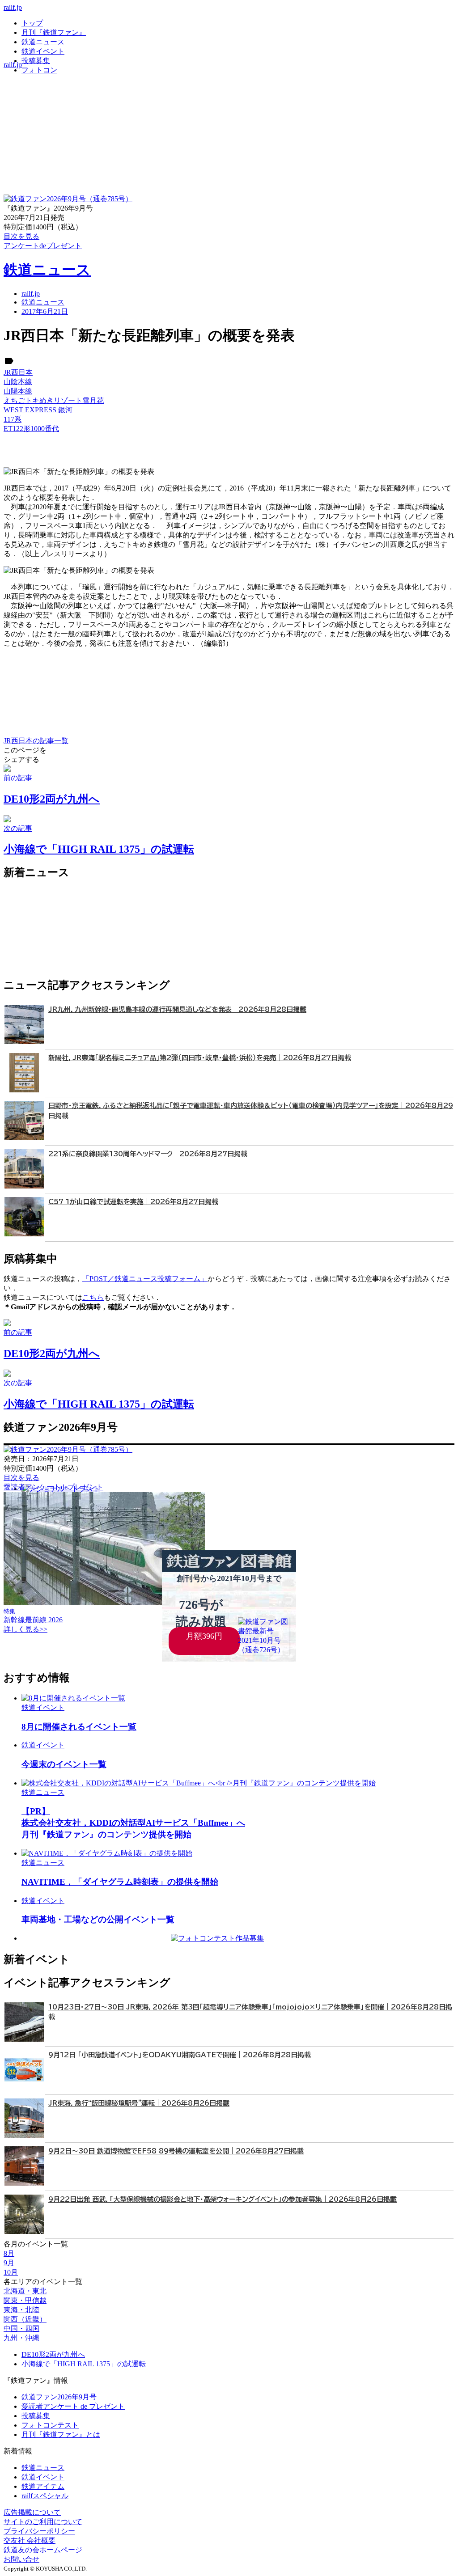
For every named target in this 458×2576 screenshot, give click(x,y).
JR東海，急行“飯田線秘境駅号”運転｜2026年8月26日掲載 (139, 2103)
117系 (13, 419)
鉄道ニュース (43, 42)
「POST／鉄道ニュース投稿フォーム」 (145, 1279)
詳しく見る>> (25, 1629)
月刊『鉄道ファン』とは (61, 2434)
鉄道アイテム (43, 2486)
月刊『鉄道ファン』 (54, 32)
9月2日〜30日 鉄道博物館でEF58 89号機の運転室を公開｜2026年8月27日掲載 (176, 2151)
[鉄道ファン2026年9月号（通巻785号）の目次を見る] (68, 199)
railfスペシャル (45, 2496)
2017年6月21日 (45, 311)
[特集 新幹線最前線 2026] (104, 1603)
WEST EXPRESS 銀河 (38, 410)
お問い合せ (21, 2559)
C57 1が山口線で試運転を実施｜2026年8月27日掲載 (133, 1202)
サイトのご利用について (43, 2522)
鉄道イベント (43, 51)
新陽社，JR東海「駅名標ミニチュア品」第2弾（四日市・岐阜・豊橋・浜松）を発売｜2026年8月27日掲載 (200, 1058)
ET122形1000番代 (31, 429)
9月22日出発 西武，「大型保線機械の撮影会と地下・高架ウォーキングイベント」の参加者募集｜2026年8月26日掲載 (223, 2199)
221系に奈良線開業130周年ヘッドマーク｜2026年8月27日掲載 (148, 1154)
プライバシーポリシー (39, 2531)
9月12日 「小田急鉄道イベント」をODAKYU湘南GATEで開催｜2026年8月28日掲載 (180, 2055)
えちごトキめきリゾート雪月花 (54, 400)
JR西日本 (18, 372)
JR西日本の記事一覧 (36, 741)
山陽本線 (18, 391)
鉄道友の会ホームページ (43, 2550)
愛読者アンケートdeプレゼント (53, 1487)
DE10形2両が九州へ (53, 2354)
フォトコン (39, 70)
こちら (93, 1297)
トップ (32, 23)
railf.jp (13, 7)
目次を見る (21, 1478)
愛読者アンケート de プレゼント (73, 2406)
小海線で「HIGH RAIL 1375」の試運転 (84, 2364)
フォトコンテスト (50, 2425)
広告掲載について (32, 2512)
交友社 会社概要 (30, 2540)
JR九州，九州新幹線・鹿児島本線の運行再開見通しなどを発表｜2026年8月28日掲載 (177, 1009)
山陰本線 (18, 382)
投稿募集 (36, 61)
